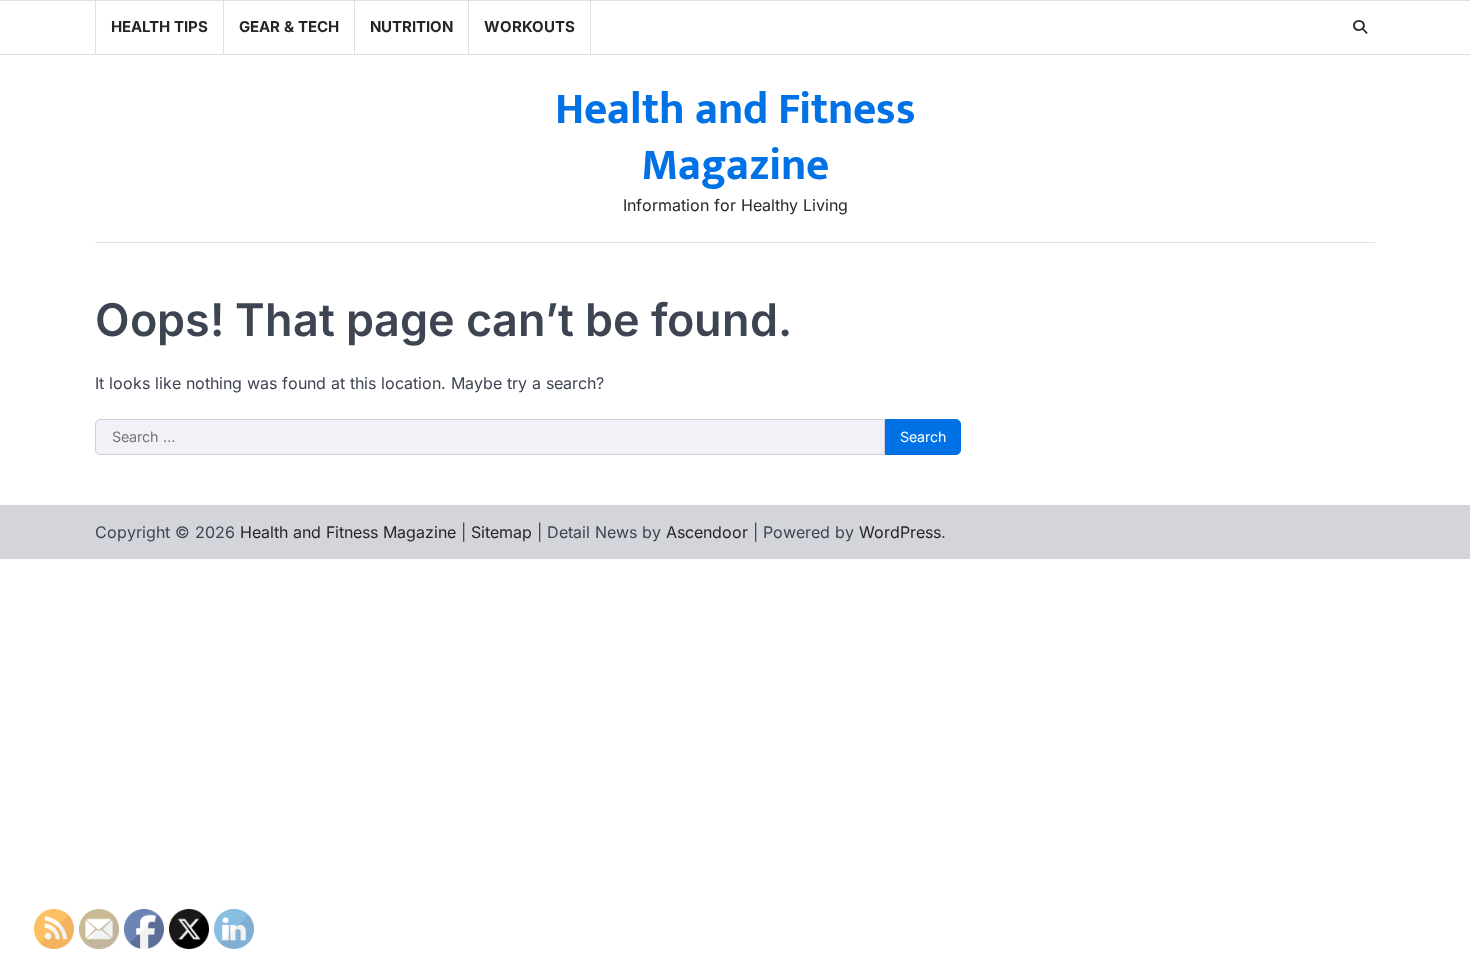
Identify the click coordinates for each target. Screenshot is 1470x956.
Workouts (529, 26)
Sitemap (501, 532)
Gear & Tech (289, 26)
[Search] (1360, 27)
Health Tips (159, 26)
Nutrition (411, 26)
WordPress (900, 532)
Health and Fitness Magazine (735, 138)
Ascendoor (707, 532)
